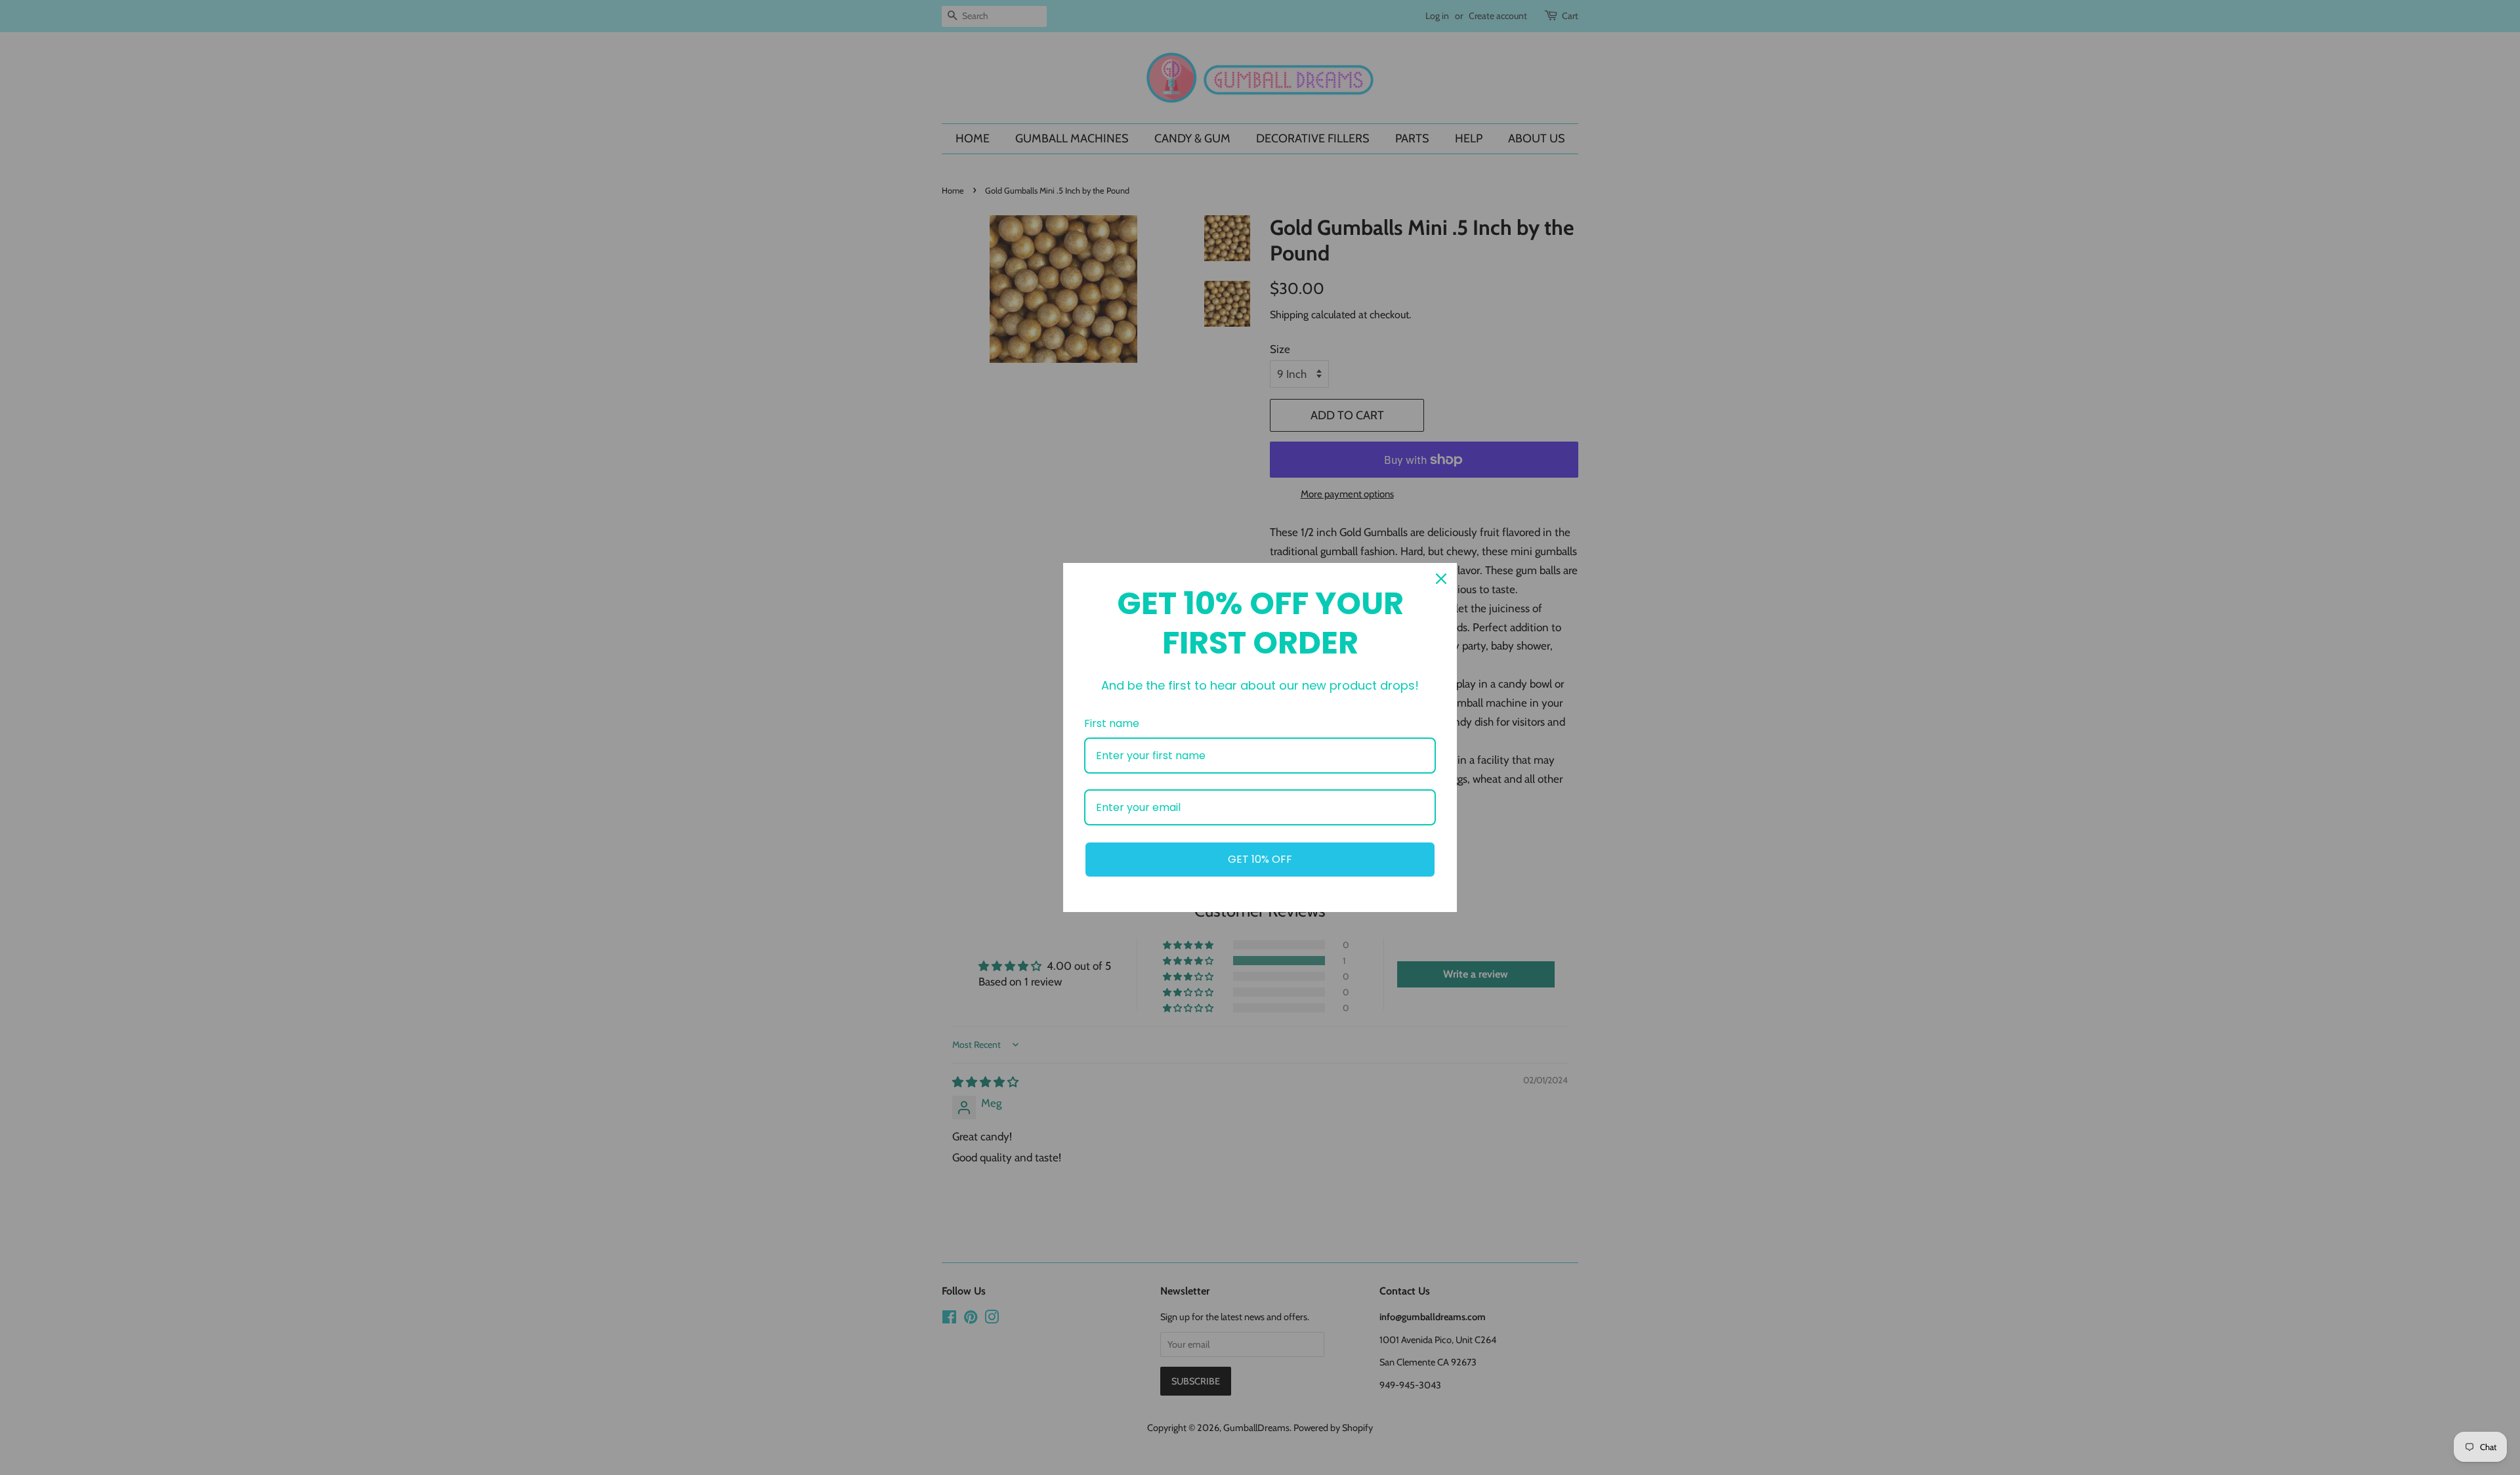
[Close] (1441, 579)
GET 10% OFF (1260, 859)
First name (1112, 723)
